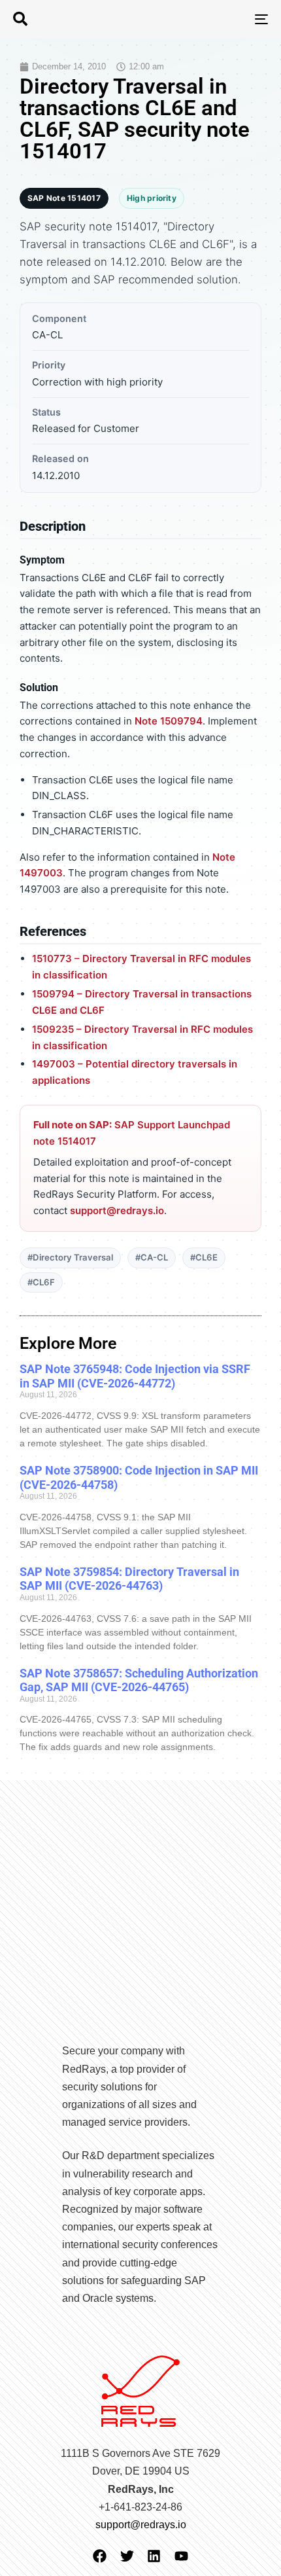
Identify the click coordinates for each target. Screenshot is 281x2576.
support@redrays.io (117, 1210)
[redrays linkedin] (154, 2556)
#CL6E (204, 1257)
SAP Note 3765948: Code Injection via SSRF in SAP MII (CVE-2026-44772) (135, 1376)
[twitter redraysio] (127, 2556)
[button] (20, 19)
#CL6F (41, 1282)
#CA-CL (152, 1257)
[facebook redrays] (100, 2556)
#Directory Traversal (70, 1257)
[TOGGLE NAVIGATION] (225, 19)
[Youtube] (181, 2556)
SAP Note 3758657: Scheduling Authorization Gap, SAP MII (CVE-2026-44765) (139, 1680)
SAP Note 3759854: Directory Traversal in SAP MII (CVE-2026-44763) (129, 1579)
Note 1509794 (169, 721)
